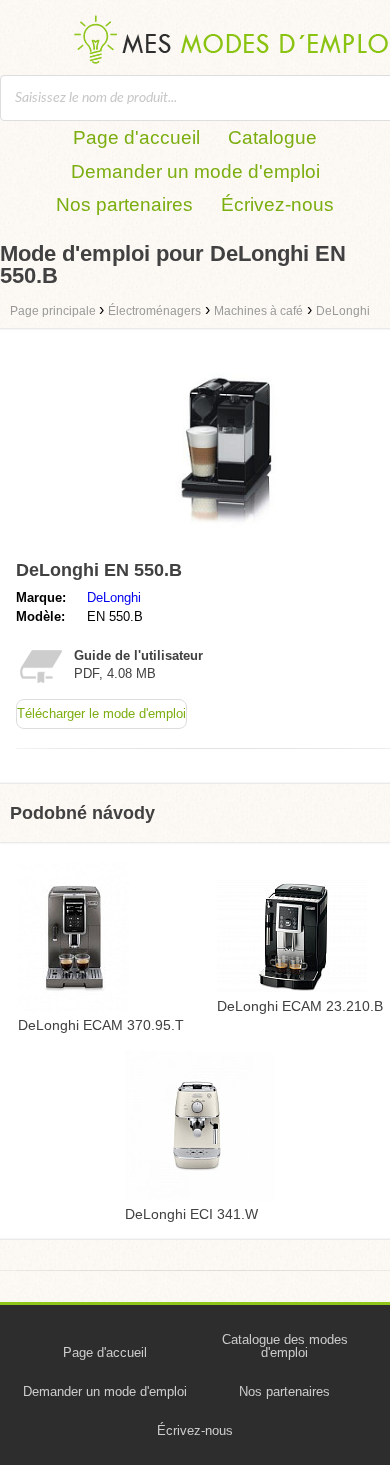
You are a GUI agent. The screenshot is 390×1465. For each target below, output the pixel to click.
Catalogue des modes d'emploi (285, 1346)
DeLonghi (114, 597)
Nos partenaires (124, 204)
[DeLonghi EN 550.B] (215, 542)
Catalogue (272, 137)
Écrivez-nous (277, 204)
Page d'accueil (136, 137)
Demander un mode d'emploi (195, 171)
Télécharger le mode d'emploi (101, 713)
